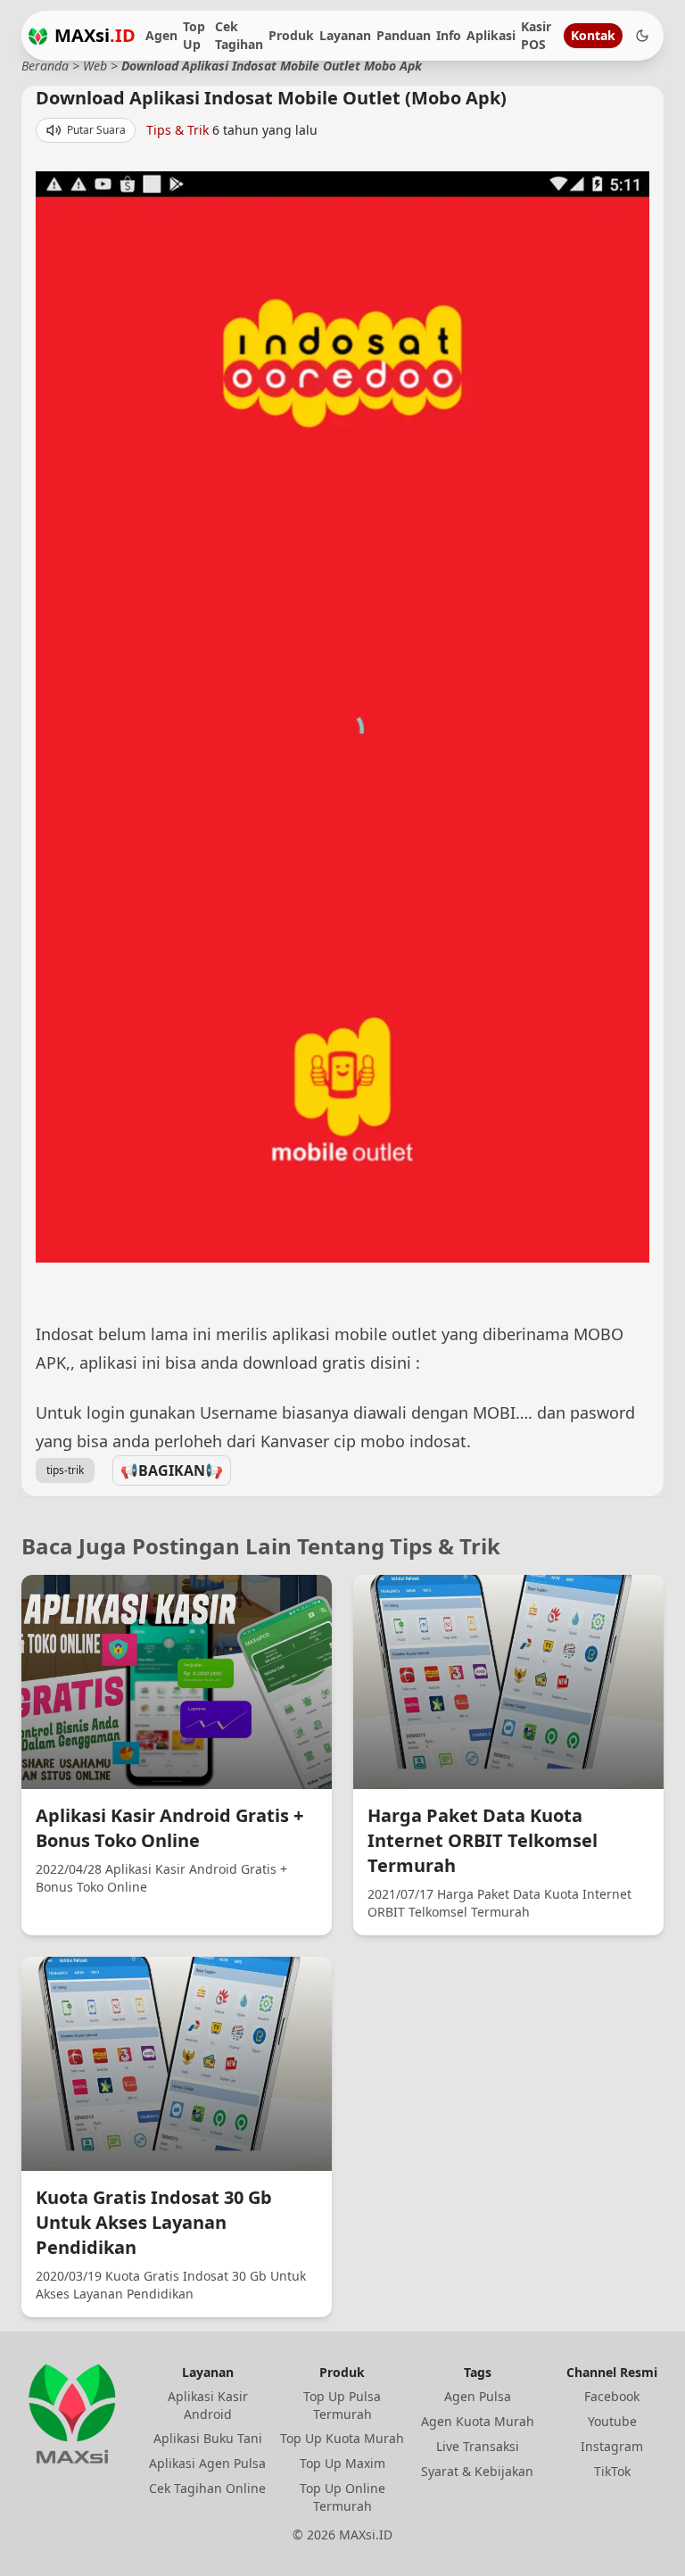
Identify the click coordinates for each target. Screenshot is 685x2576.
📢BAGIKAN (172, 1470)
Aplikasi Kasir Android (208, 2405)
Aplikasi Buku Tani (208, 2438)
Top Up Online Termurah (342, 2497)
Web (95, 66)
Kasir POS (536, 35)
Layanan (345, 35)
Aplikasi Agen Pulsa (207, 2463)
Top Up (194, 35)
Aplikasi (491, 35)
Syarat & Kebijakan (477, 2471)
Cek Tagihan (239, 35)
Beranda (45, 66)
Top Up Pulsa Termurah (342, 2405)
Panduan (404, 35)
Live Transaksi (478, 2446)
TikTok (612, 2471)
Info (449, 35)
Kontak (593, 35)
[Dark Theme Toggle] (642, 36)
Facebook (612, 2396)
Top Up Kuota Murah (342, 2438)
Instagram (612, 2446)
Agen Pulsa (478, 2396)
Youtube (612, 2421)
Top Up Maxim (342, 2463)
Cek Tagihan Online (207, 2488)
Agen (161, 35)
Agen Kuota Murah (478, 2421)
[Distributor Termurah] (38, 36)
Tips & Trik (177, 130)
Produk (291, 35)
